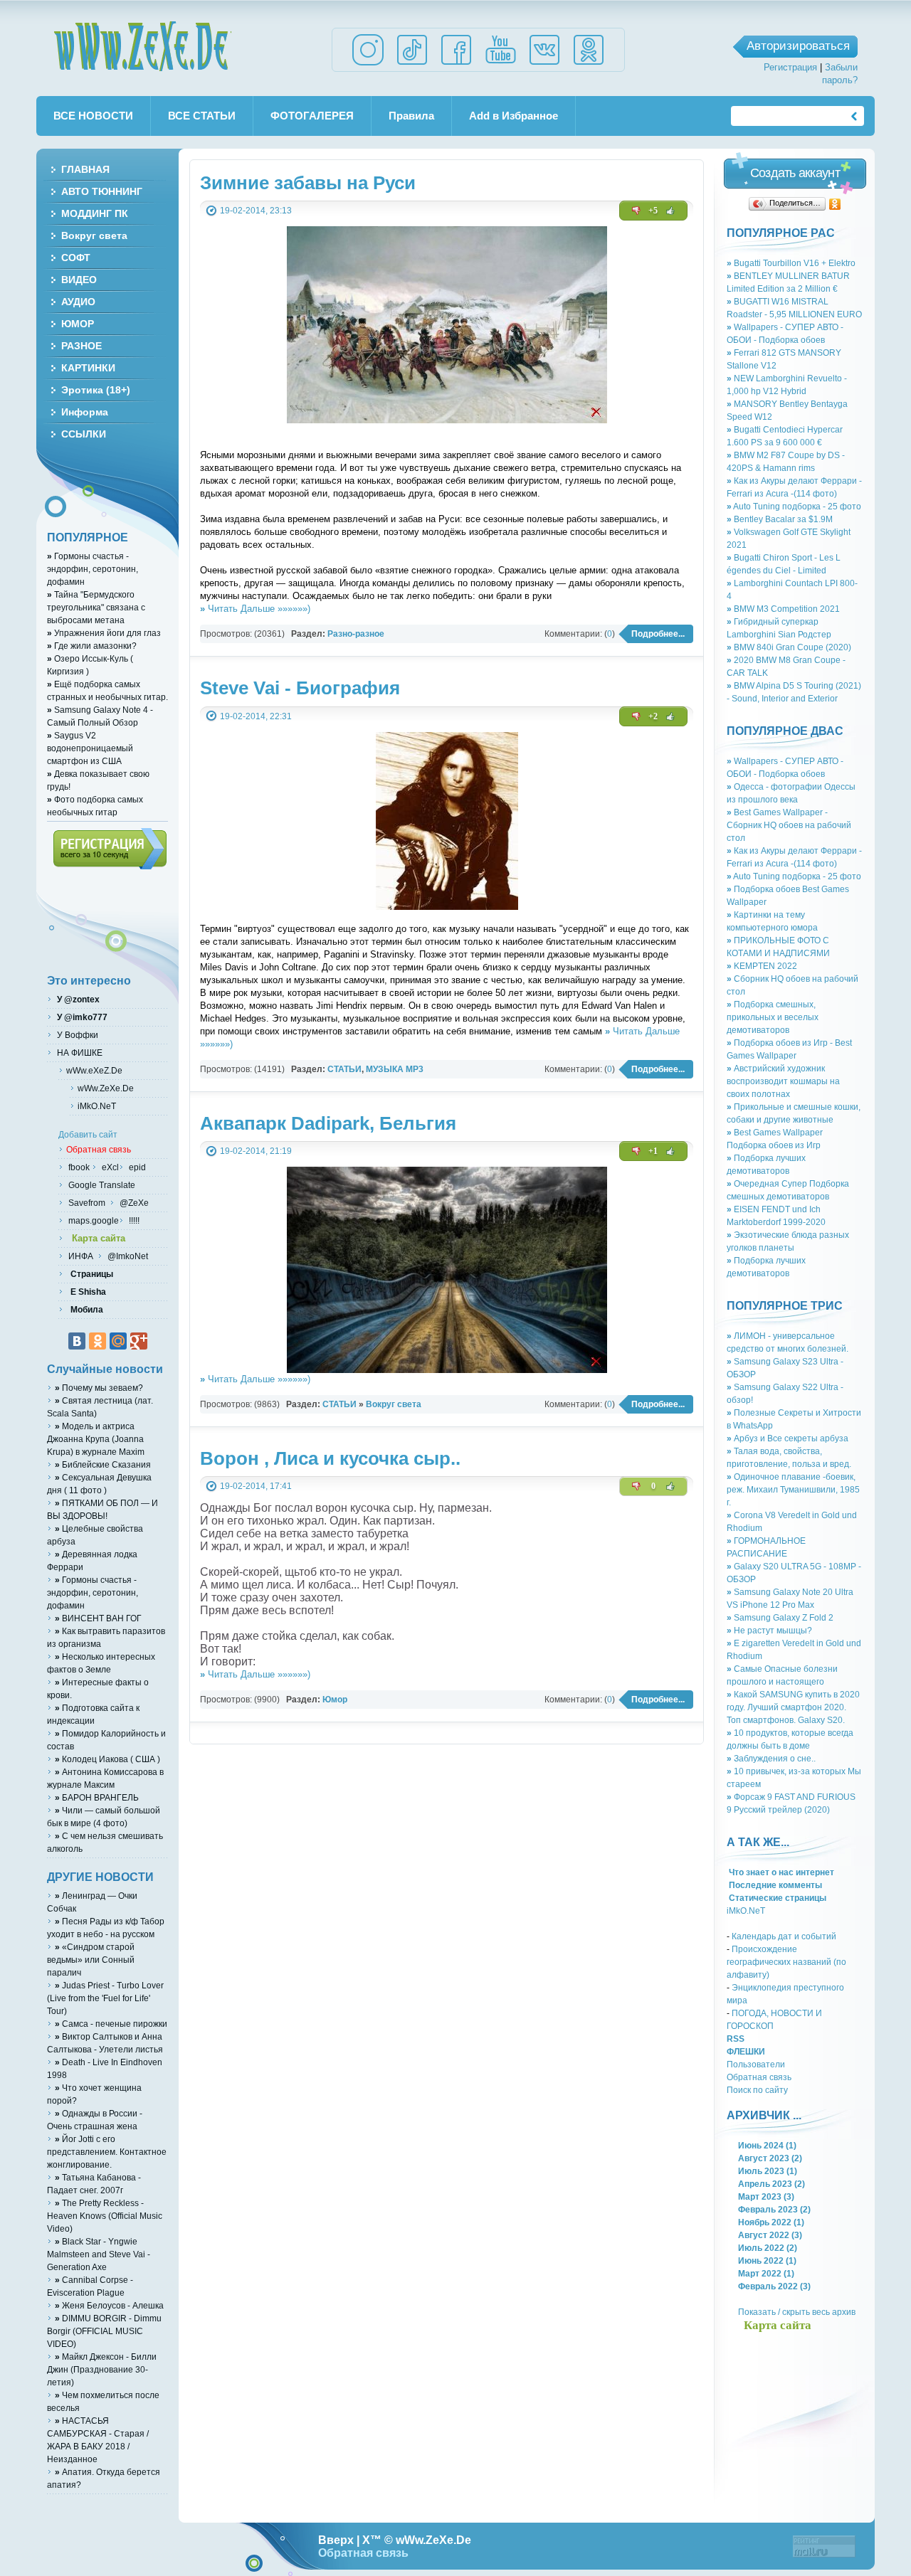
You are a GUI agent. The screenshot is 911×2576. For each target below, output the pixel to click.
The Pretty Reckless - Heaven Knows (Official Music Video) (105, 2216)
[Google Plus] (139, 1341)
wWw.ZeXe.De (142, 46)
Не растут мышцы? (769, 1630)
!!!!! (133, 1220)
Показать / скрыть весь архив (797, 2312)
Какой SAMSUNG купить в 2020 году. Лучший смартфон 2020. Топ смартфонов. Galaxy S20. (793, 1707)
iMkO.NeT (746, 1910)
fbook (78, 1167)
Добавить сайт (88, 1134)
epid (136, 1167)
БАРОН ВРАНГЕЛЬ (97, 1797)
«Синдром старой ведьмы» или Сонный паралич (91, 1960)
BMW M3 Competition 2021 (783, 609)
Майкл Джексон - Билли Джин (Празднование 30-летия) (102, 2369)
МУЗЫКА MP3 (395, 1069)
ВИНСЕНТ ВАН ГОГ (98, 1618)
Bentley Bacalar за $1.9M (780, 519)
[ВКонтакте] (77, 1341)
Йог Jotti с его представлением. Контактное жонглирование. (107, 2152)
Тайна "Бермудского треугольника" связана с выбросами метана (96, 607)
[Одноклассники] (835, 204)
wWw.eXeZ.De (94, 1070)
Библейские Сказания (103, 1464)
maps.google (93, 1220)
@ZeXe (133, 1203)
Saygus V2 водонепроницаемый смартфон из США (90, 748)
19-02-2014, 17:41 (256, 1486)
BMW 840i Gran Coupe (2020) (789, 647)
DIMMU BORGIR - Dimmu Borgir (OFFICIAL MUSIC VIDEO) (104, 2331)
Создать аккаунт (795, 173)
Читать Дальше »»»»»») (255, 609)
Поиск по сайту (757, 2090)
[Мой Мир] (118, 1341)
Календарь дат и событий (784, 1936)
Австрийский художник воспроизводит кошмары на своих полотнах (783, 1081)
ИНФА (82, 1256)
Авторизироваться (798, 46)
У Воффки (77, 1035)
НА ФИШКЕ (79, 1053)
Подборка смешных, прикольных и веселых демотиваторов (773, 1017)
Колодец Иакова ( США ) (107, 1759)
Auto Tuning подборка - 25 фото (794, 506)
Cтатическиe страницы (776, 1898)
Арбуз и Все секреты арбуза (788, 1438)
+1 (653, 1151)
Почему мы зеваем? (99, 1388)
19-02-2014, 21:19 (256, 1151)
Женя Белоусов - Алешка (109, 2305)
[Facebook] (456, 64)
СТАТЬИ (344, 1069)
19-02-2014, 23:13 (256, 210)
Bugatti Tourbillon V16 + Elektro (791, 263)
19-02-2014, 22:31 (256, 716)
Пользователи (756, 2064)
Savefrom (88, 1203)
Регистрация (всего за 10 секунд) (110, 849)
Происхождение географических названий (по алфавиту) (786, 1962)
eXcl (109, 1167)
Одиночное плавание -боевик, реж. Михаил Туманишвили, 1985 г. (793, 1489)
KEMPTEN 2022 (762, 966)
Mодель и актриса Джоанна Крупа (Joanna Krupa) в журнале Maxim (96, 1439)
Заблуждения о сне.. (771, 1758)
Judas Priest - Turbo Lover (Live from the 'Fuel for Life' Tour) (105, 1998)
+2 (653, 716)
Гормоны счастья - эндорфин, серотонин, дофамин (93, 569)
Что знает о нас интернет (780, 1872)
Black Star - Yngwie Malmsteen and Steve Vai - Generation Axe (99, 2254)
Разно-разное (356, 634)
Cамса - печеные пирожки (111, 2024)
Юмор (335, 1699)
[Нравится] (670, 211)
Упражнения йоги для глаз (104, 633)
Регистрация (790, 67)
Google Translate (101, 1185)
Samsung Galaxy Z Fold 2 (780, 1617)
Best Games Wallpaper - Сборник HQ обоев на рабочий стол (789, 825)
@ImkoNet (127, 1256)
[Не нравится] (636, 211)
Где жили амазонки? (92, 646)
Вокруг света (394, 1404)
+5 (653, 211)
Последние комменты (774, 1885)
